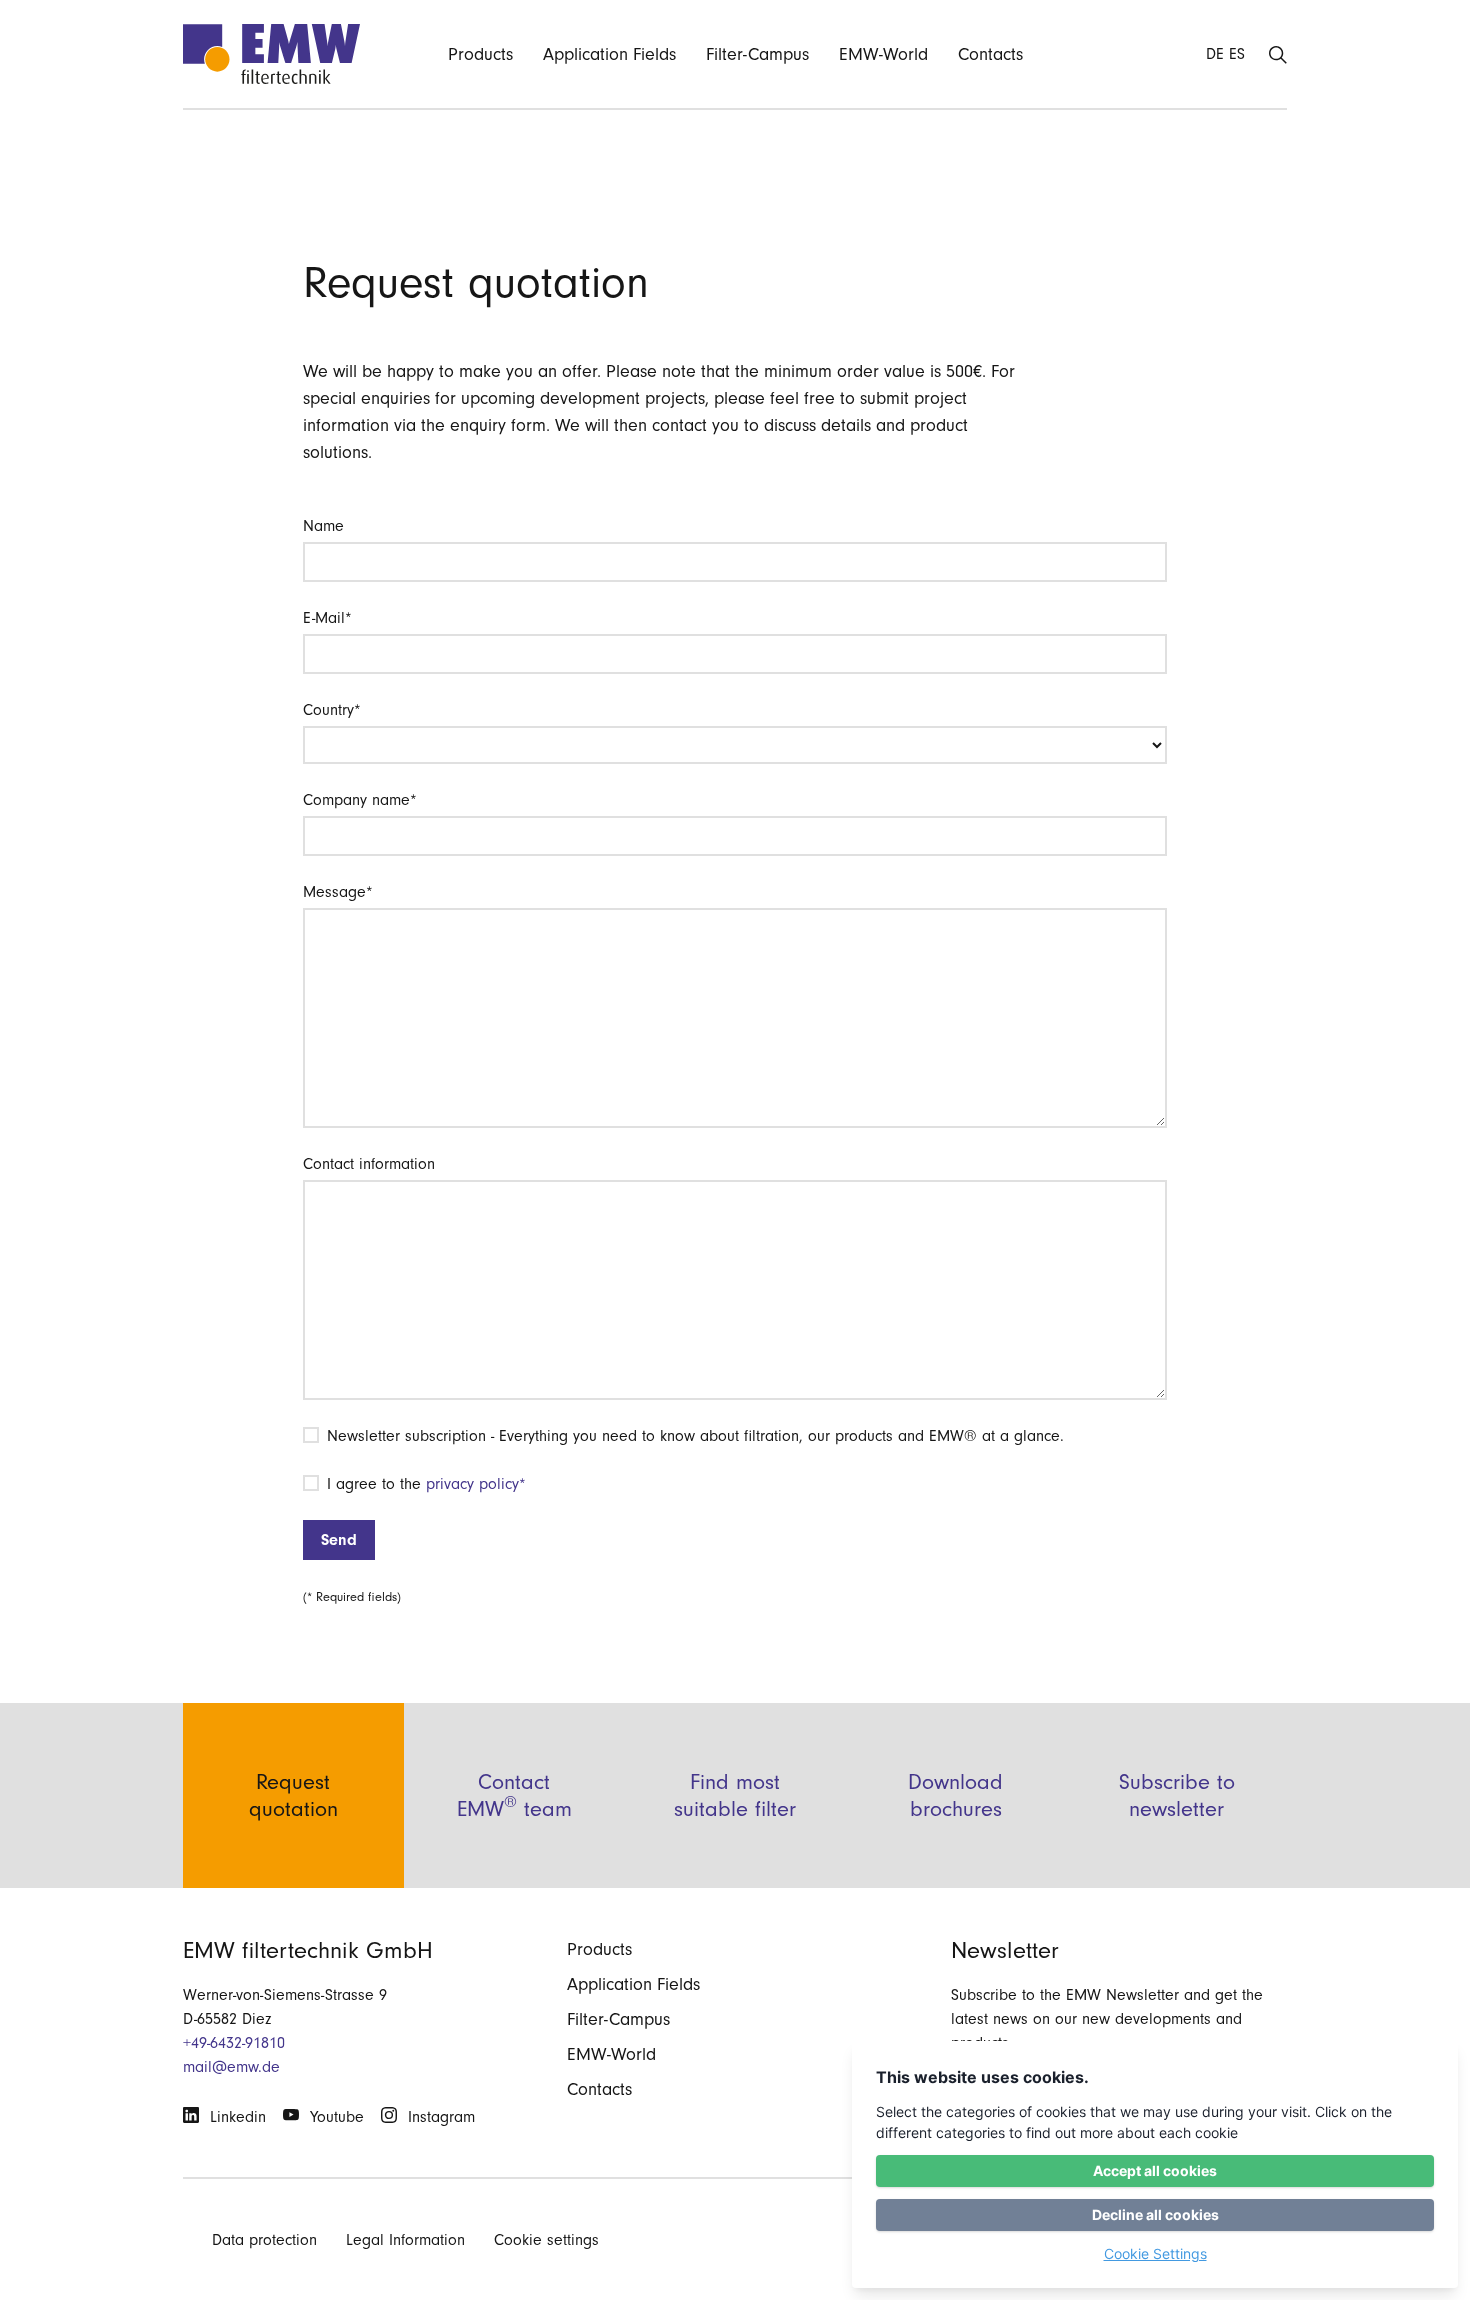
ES (1237, 54)
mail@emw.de (231, 2067)
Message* (338, 892)
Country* (332, 710)
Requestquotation (293, 1795)
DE (1215, 54)
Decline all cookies (1155, 2214)
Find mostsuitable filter (735, 1795)
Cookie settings (546, 2240)
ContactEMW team (514, 1795)
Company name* (360, 800)
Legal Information (405, 2240)
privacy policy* (476, 1484)
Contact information (369, 1164)
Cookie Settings (1155, 2253)
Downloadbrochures (955, 1795)
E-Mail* (327, 618)
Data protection (264, 2240)
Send (339, 1540)
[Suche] (1278, 54)
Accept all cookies (1155, 2170)
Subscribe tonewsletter (1177, 1795)
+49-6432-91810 (234, 2043)
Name (323, 526)
